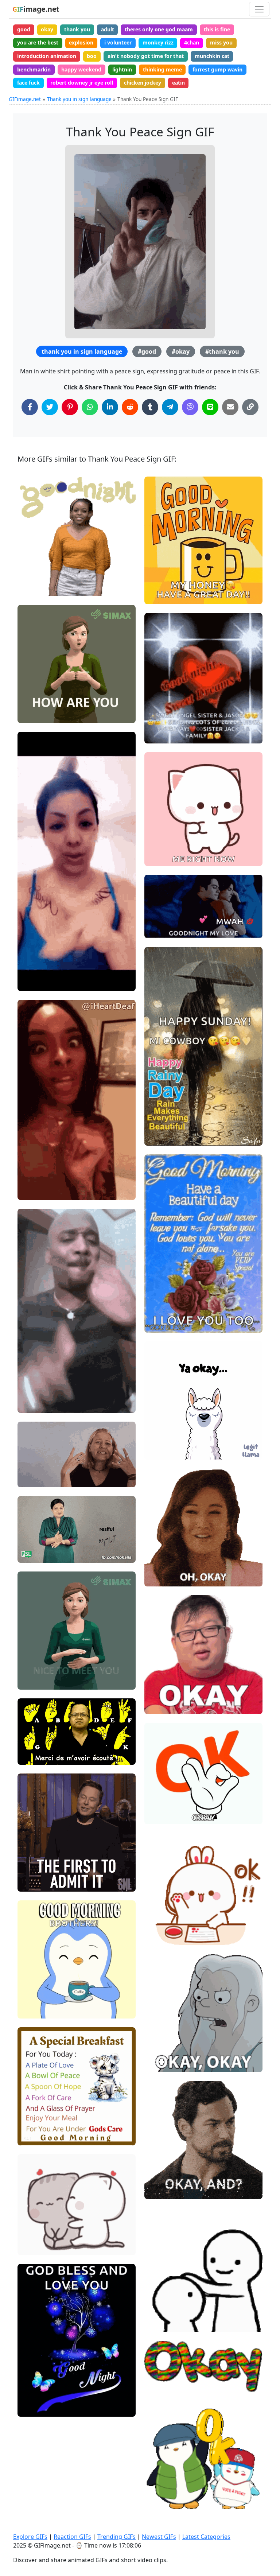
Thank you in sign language (79, 99)
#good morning (42, 2137)
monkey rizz (158, 42)
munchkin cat (212, 56)
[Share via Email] (230, 407)
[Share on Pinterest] (70, 407)
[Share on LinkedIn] (110, 407)
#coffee (33, 1998)
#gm (30, 1986)
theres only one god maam (159, 29)
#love (31, 2408)
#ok (155, 1427)
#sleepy (33, 563)
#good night (165, 2311)
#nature (34, 2396)
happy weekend (81, 69)
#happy (160, 2299)
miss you (221, 42)
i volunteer (118, 42)
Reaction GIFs (72, 2537)
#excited (161, 1324)
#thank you (222, 351)
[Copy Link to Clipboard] (250, 407)
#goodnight (38, 588)
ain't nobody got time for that (146, 56)
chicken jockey (143, 83)
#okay (181, 351)
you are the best (38, 42)
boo (92, 56)
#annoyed (163, 1451)
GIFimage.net (25, 99)
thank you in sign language (82, 351)
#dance (160, 845)
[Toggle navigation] (259, 9)
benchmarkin (34, 69)
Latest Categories (206, 2537)
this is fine (217, 29)
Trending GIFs (116, 2537)
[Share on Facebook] (30, 407)
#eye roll (162, 1439)
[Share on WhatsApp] (90, 407)
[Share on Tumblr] (150, 407)
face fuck (28, 83)
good (24, 29)
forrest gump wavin (217, 69)
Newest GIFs (159, 2537)
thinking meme (162, 69)
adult (108, 29)
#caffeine (35, 2010)
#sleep (32, 576)
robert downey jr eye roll (82, 83)
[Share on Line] (210, 407)
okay (47, 29)
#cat (156, 857)
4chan (192, 42)
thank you (77, 29)
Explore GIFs (30, 2537)
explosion (81, 42)
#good (147, 351)
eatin (178, 83)
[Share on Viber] (190, 407)
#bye (157, 2324)
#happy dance (168, 833)
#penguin (162, 2486)
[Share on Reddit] (130, 407)
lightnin (122, 69)
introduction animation (47, 56)
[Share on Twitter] (50, 407)
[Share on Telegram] (170, 407)
